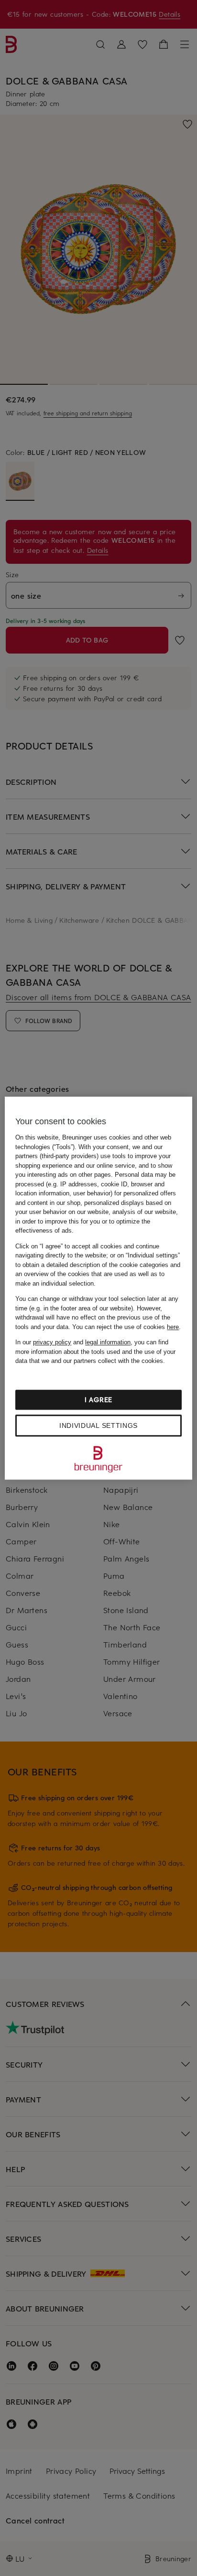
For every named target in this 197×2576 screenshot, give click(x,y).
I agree (98, 1399)
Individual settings (98, 1425)
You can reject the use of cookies (126, 1327)
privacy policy (52, 1342)
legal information (108, 1342)
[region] (98, 1288)
